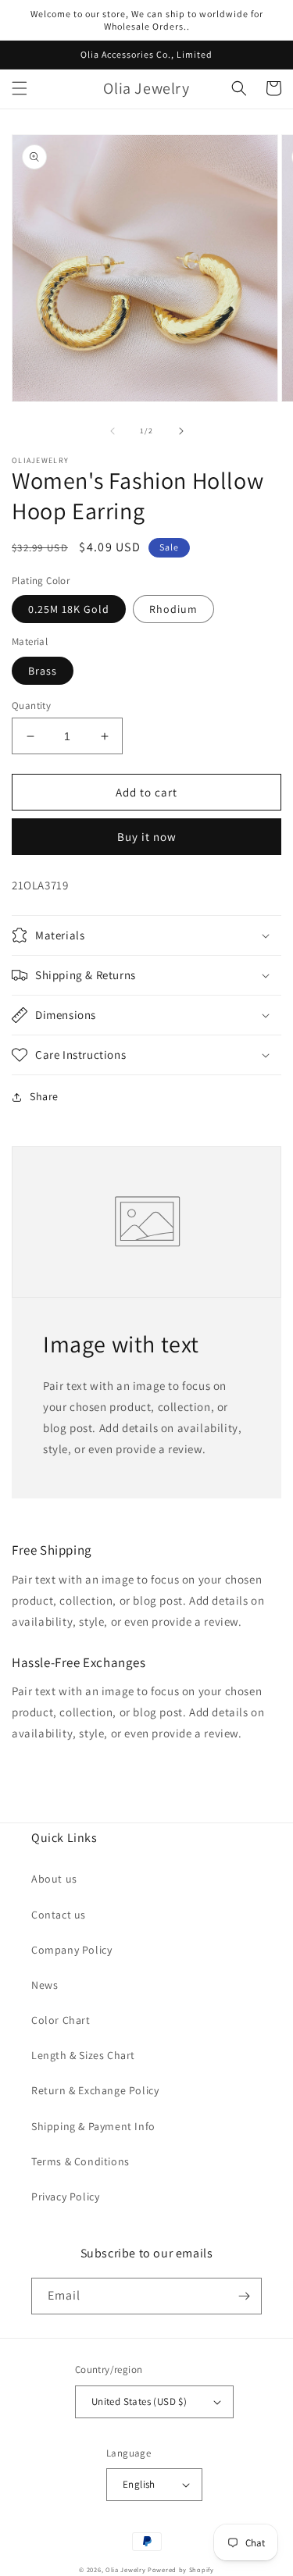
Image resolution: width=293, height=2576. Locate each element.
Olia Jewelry (125, 2569)
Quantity (31, 705)
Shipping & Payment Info (93, 2126)
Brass (43, 671)
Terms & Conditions (80, 2161)
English (139, 2484)
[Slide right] (181, 431)
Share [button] (44, 1096)
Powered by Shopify (181, 2569)
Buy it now (147, 837)
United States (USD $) (139, 2401)
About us (54, 1879)
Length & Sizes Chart (83, 2055)
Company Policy (71, 1950)
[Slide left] (113, 431)
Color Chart (61, 2020)
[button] (20, 88)
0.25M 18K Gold (69, 609)
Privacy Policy (65, 2197)
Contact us (59, 1915)
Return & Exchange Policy (95, 2090)
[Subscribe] (244, 2296)
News (45, 1985)
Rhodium (173, 609)
